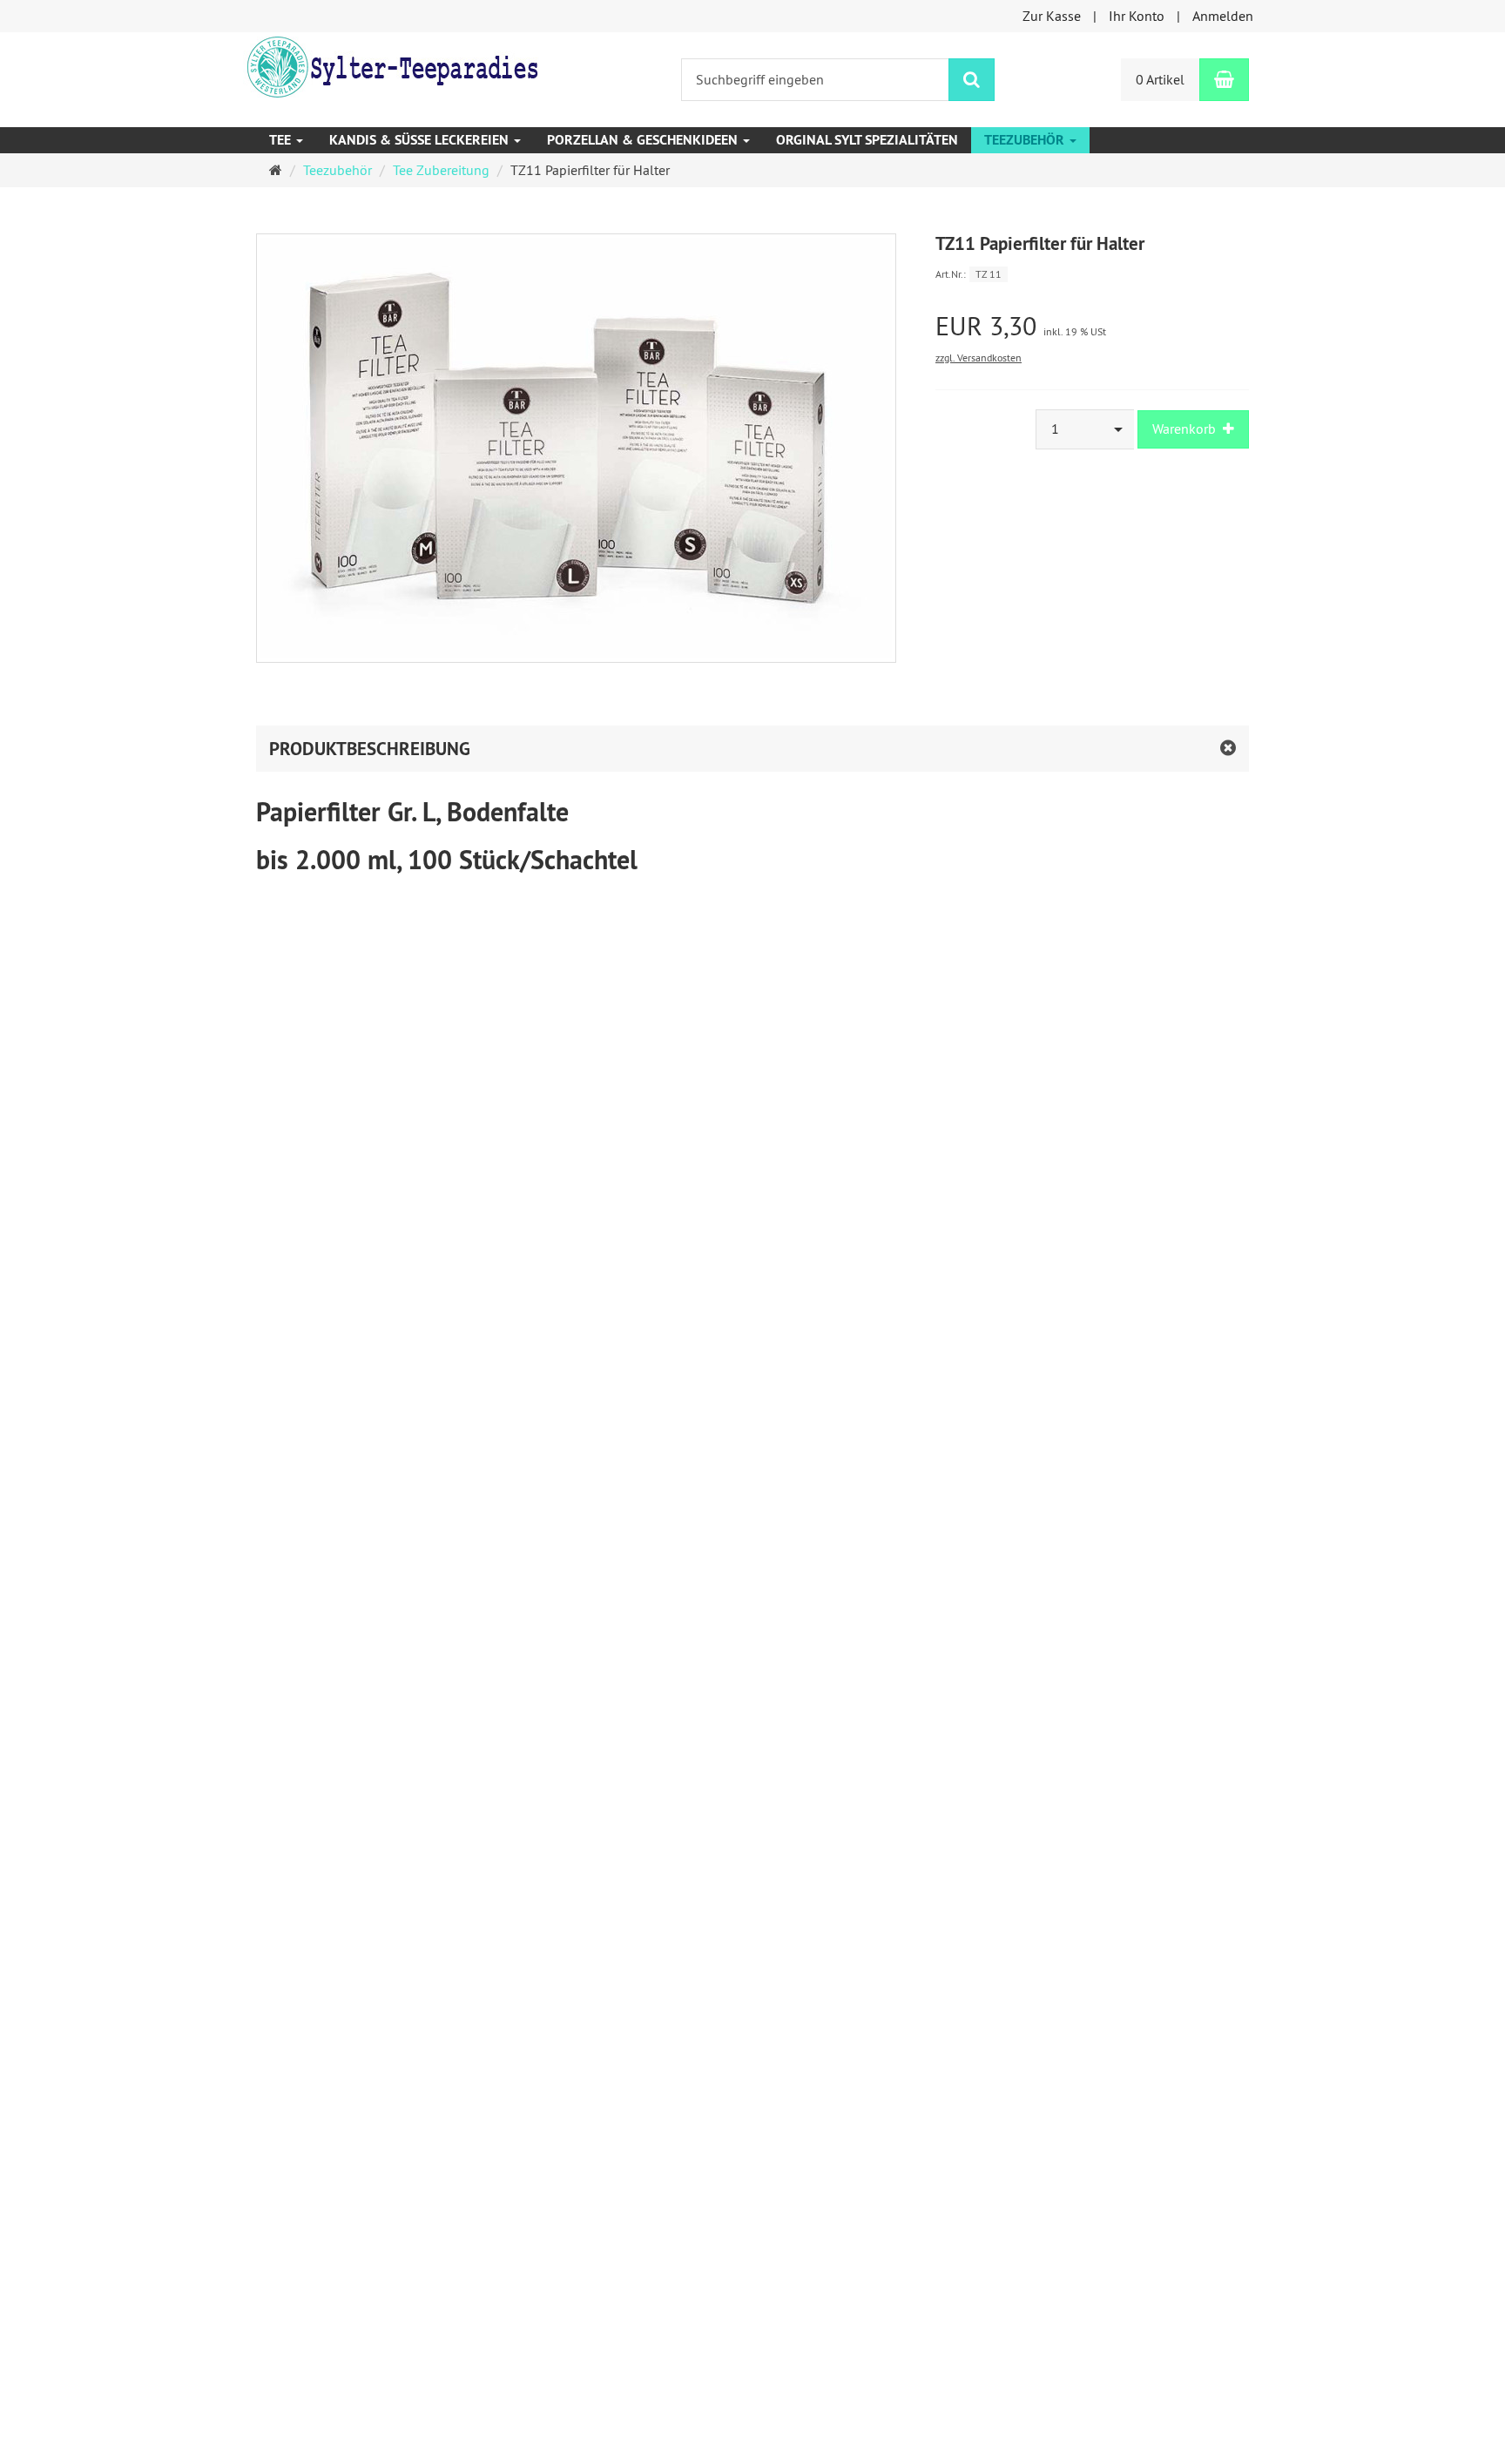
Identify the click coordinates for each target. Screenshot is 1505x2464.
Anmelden (1223, 16)
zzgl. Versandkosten (979, 358)
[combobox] (1085, 429)
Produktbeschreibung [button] (370, 749)
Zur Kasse (1052, 16)
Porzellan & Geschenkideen (644, 140)
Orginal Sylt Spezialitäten (867, 140)
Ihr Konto (1137, 16)
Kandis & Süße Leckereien (421, 140)
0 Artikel (1160, 79)
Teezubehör (1026, 140)
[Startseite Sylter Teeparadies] (391, 65)
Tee (282, 140)
